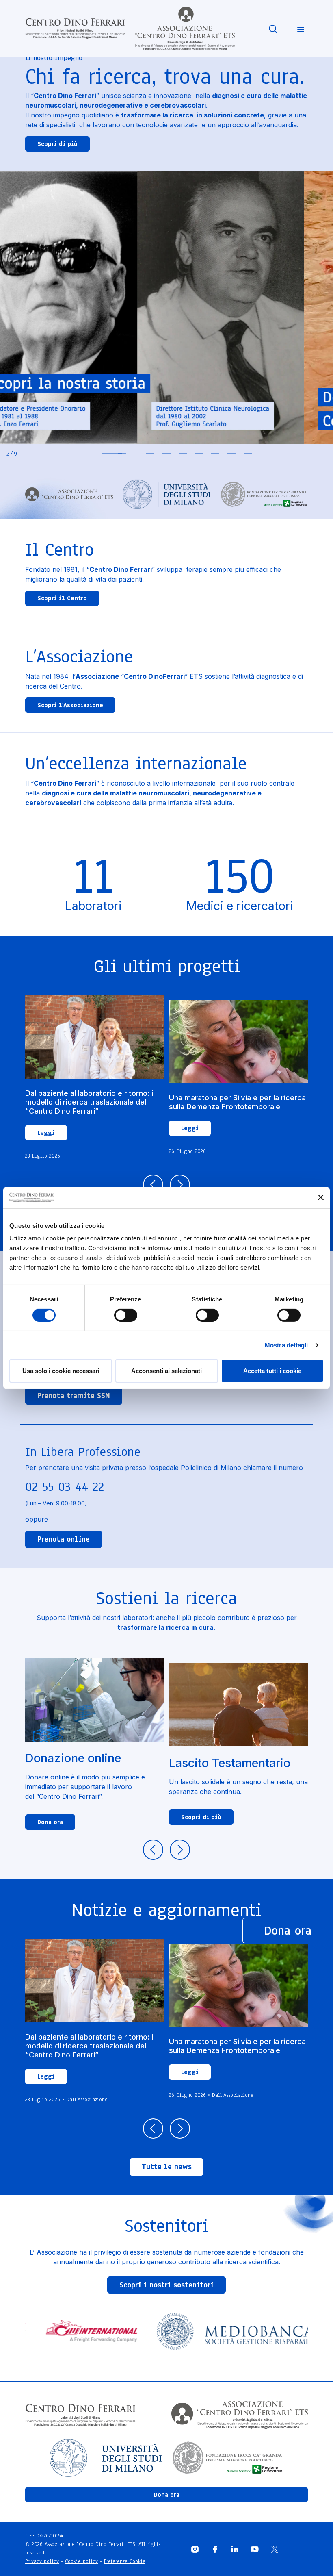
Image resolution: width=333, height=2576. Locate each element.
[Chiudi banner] (321, 1197)
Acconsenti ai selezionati (166, 1371)
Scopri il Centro (62, 598)
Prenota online (64, 1539)
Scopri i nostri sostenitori (166, 2285)
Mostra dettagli (287, 1345)
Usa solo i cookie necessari (61, 1371)
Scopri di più (57, 144)
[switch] (126, 1315)
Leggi (46, 1133)
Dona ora (50, 1822)
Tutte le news (167, 2167)
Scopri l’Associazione (70, 705)
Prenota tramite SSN (74, 1396)
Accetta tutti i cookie (272, 1371)
